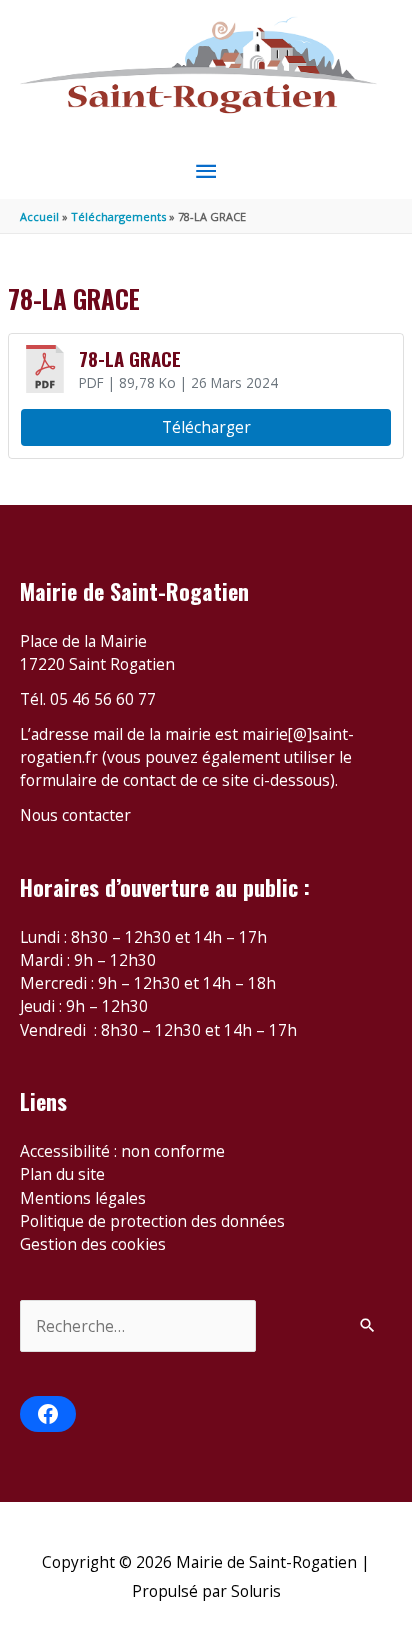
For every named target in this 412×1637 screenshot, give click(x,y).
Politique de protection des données (152, 1221)
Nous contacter (75, 815)
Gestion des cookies (93, 1244)
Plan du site (62, 1174)
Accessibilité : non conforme (122, 1151)
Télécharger (206, 427)
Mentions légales (83, 1198)
